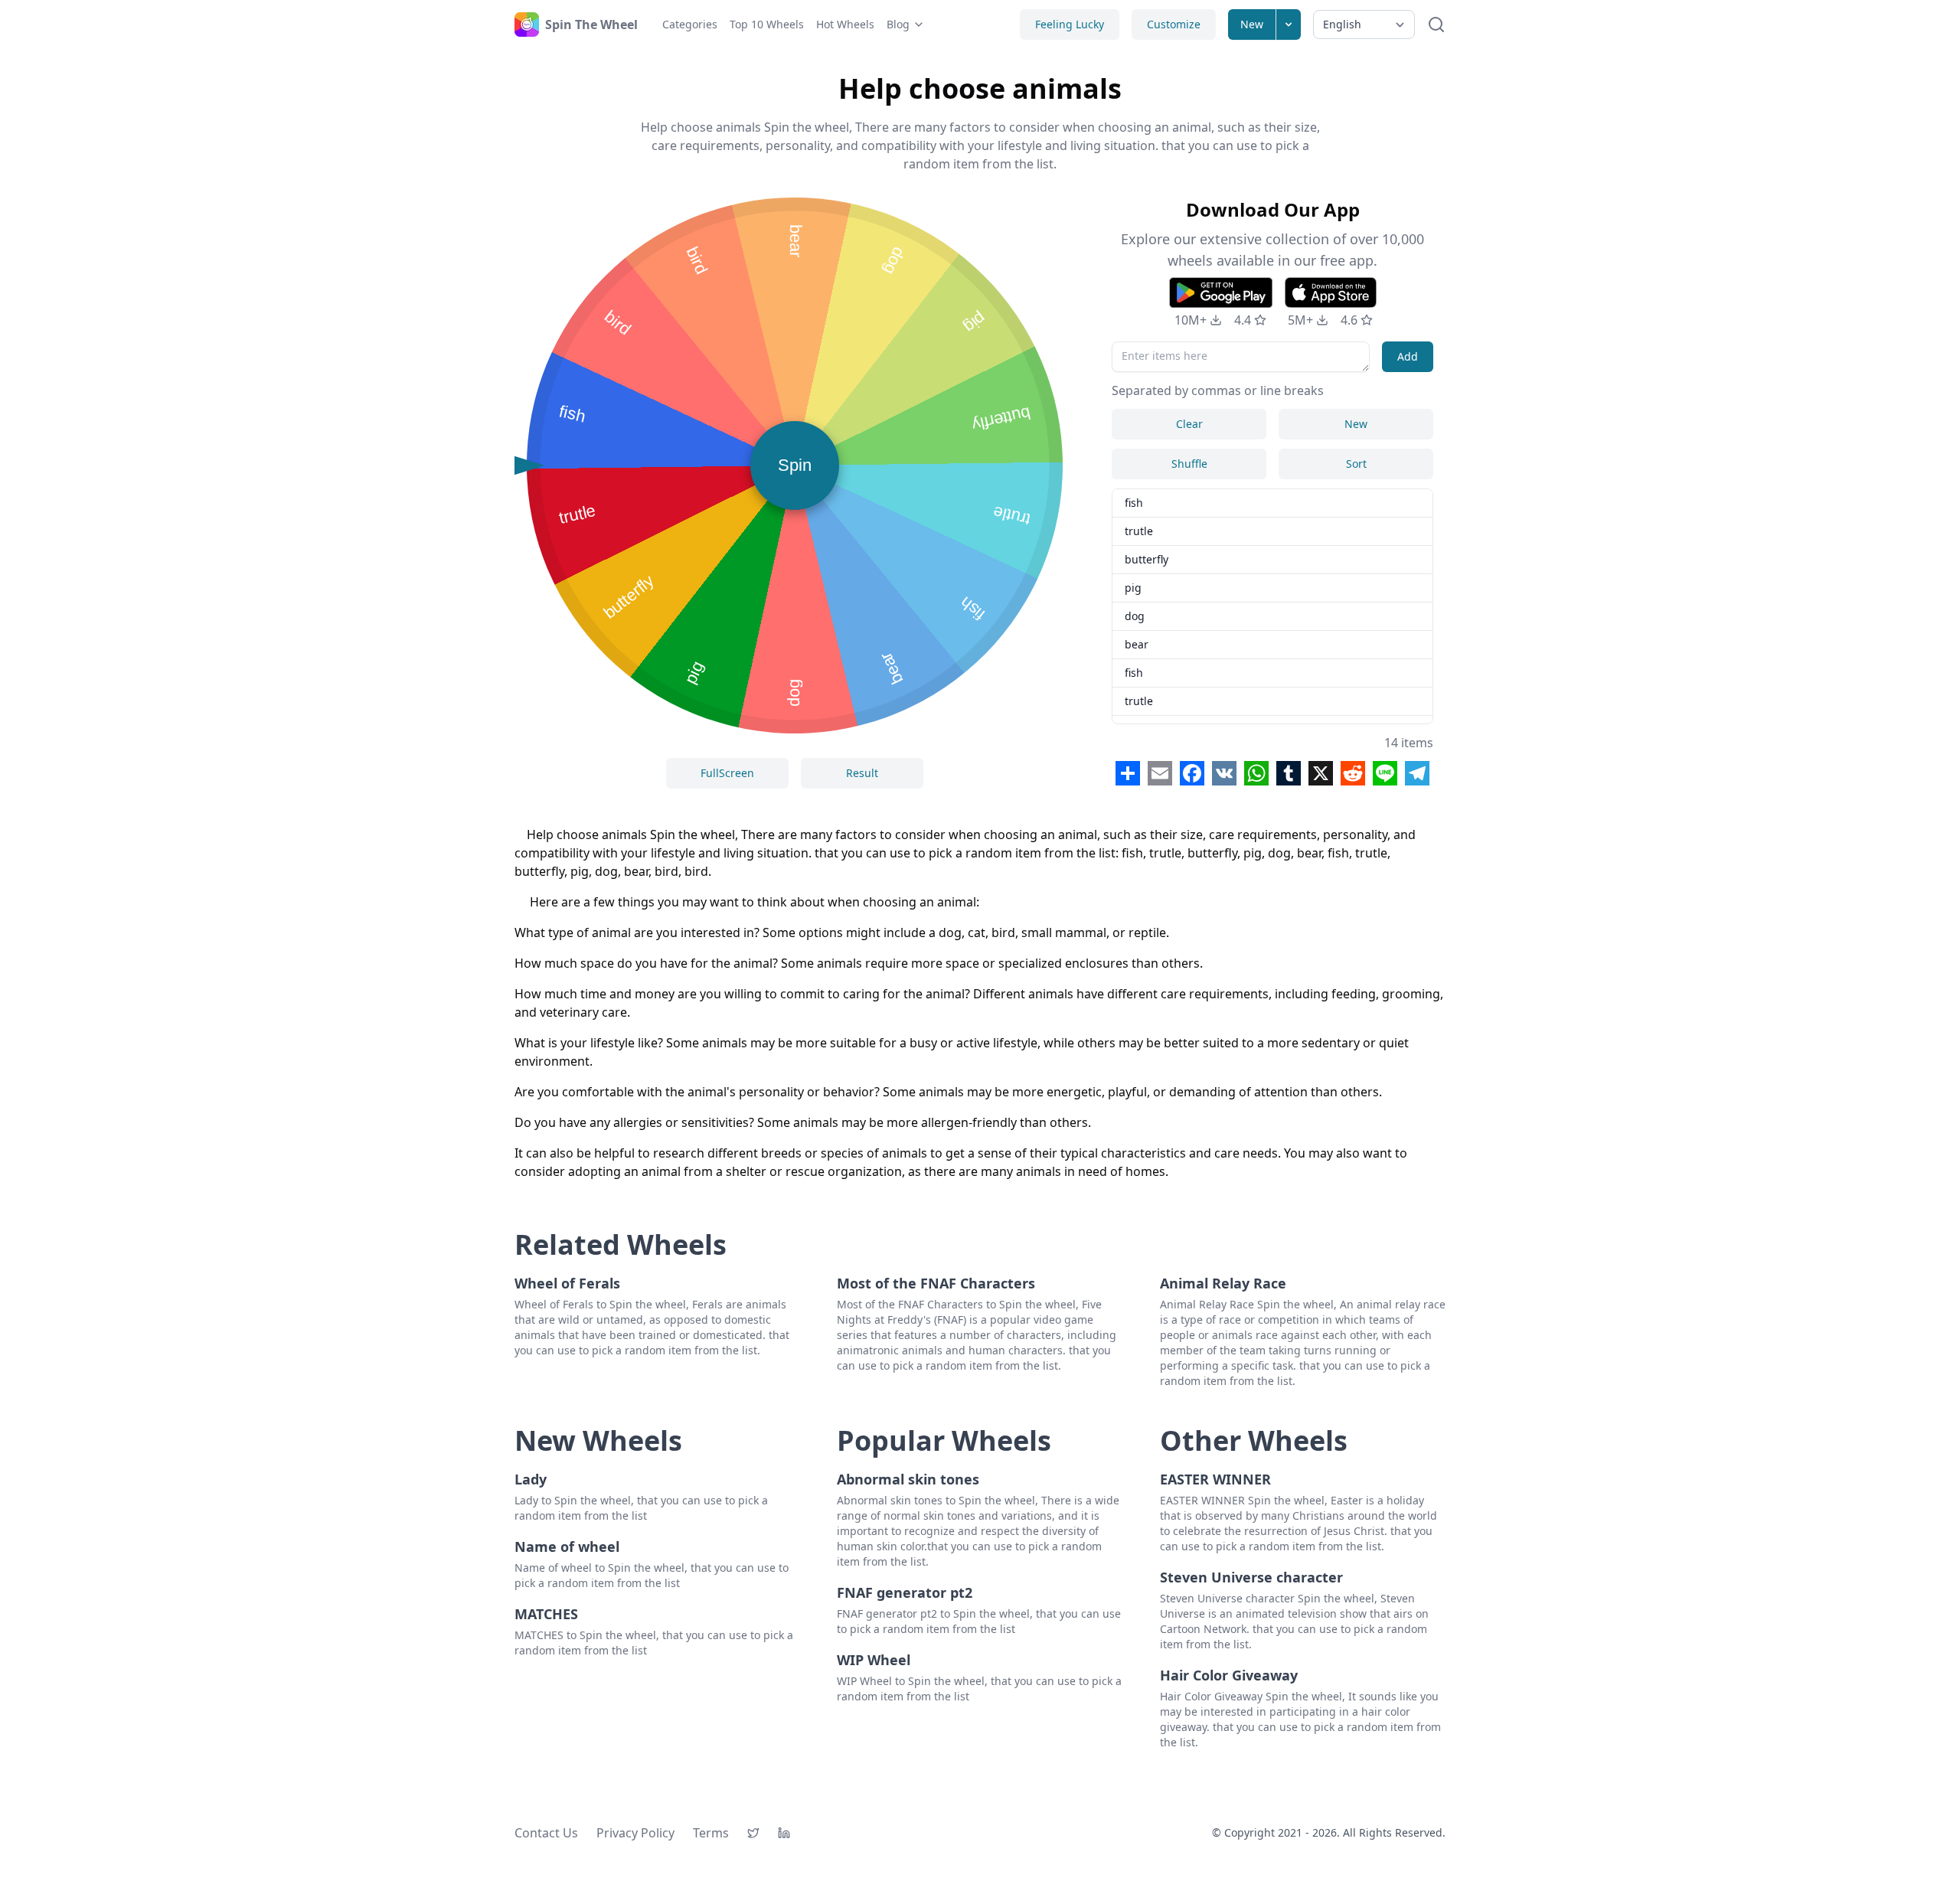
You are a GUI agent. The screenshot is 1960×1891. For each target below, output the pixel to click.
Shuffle (1189, 464)
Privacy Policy (635, 1833)
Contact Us (546, 1833)
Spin (795, 465)
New (1252, 24)
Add (1408, 356)
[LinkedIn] (784, 1833)
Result (862, 773)
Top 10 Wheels (767, 24)
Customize (1174, 24)
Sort (1356, 464)
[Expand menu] (1289, 24)
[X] (753, 1833)
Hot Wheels (845, 24)
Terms (711, 1833)
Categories (690, 24)
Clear (1189, 424)
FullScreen (727, 773)
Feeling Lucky (1070, 24)
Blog (898, 24)
